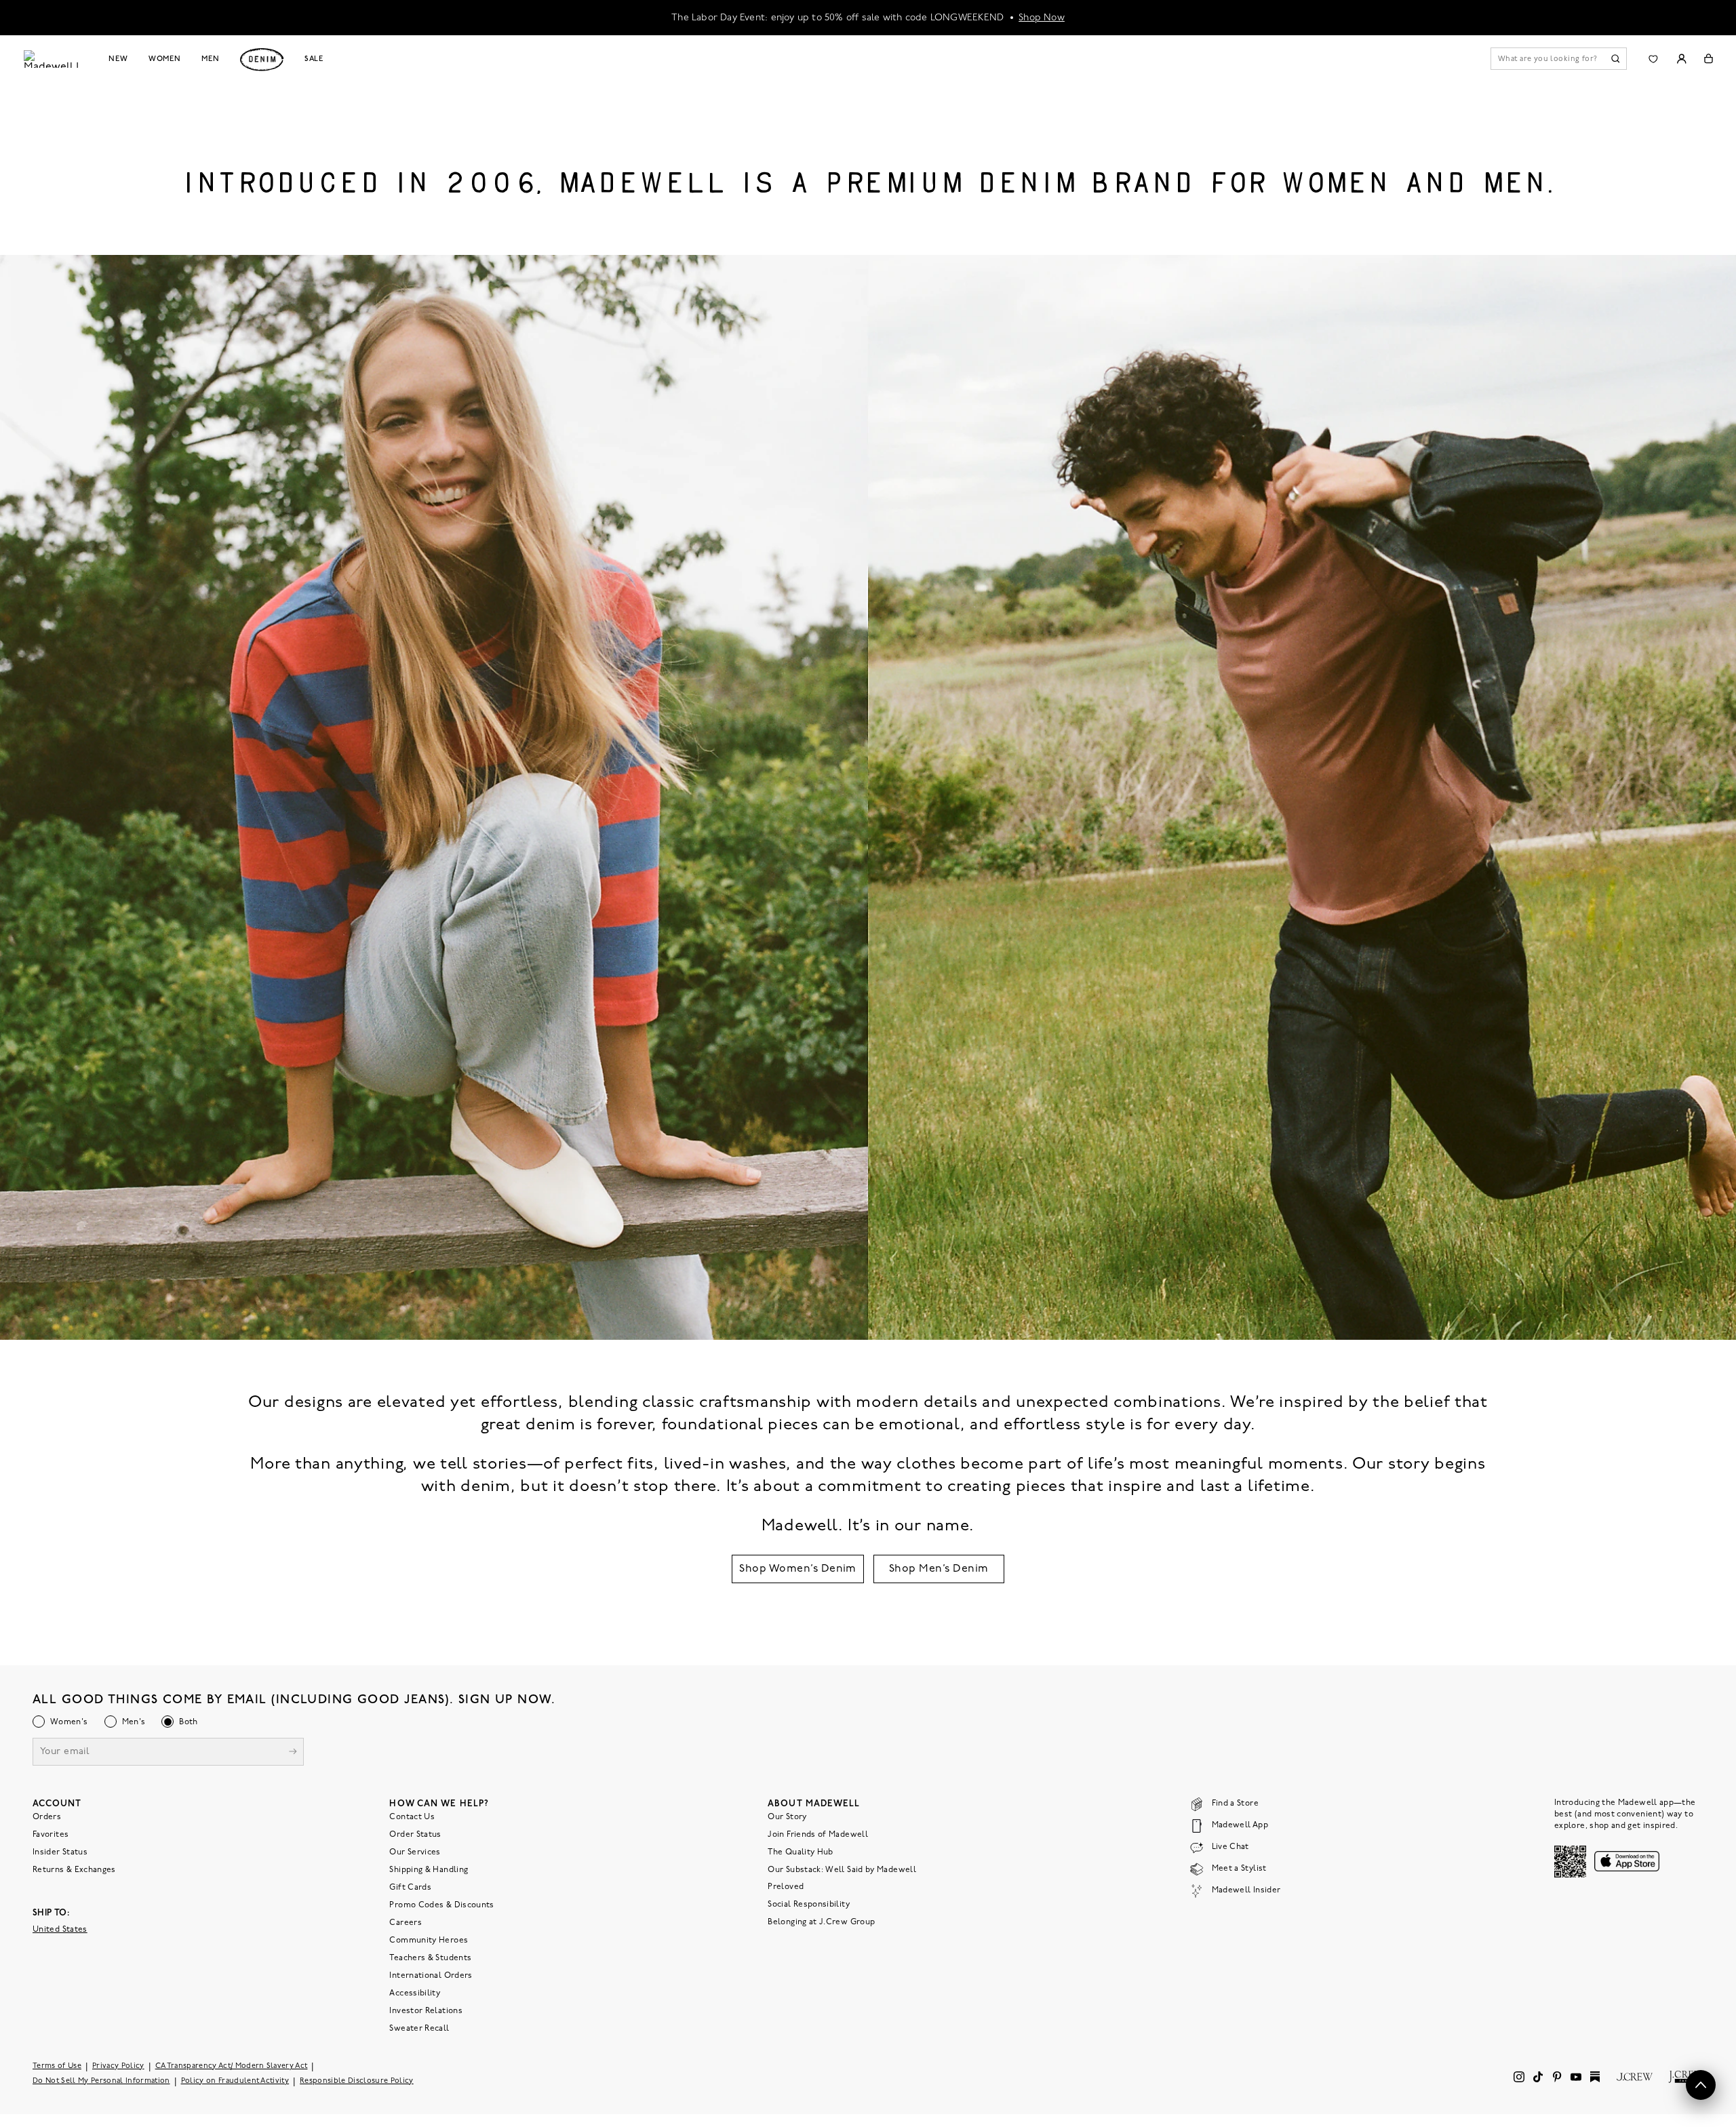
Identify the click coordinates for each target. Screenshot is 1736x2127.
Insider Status (60, 1852)
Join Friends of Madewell (818, 1835)
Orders (47, 1817)
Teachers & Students (430, 1958)
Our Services (415, 1852)
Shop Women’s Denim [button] (798, 1569)
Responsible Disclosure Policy (357, 2081)
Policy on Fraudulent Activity (235, 2081)
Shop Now (1042, 17)
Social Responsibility (809, 1905)
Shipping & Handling (429, 1870)
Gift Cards (410, 1888)
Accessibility (415, 1993)
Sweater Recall (419, 2029)
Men (211, 59)
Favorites (51, 1835)
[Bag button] (1709, 59)
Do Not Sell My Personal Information (101, 2081)
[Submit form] (293, 1753)
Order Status (415, 1835)
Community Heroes (429, 1941)
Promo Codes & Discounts (441, 1905)
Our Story (787, 1817)
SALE (314, 59)
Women (165, 59)
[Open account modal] (1681, 59)
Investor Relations (426, 2011)
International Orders (431, 1976)
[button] (1701, 2085)
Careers (406, 1923)
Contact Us (412, 1817)
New (118, 59)
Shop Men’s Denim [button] (939, 1569)
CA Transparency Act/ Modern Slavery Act (232, 2066)
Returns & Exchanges (74, 1870)
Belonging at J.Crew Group (821, 1922)
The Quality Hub (800, 1852)
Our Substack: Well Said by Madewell (842, 1870)
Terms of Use (57, 2066)
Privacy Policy (118, 2066)
